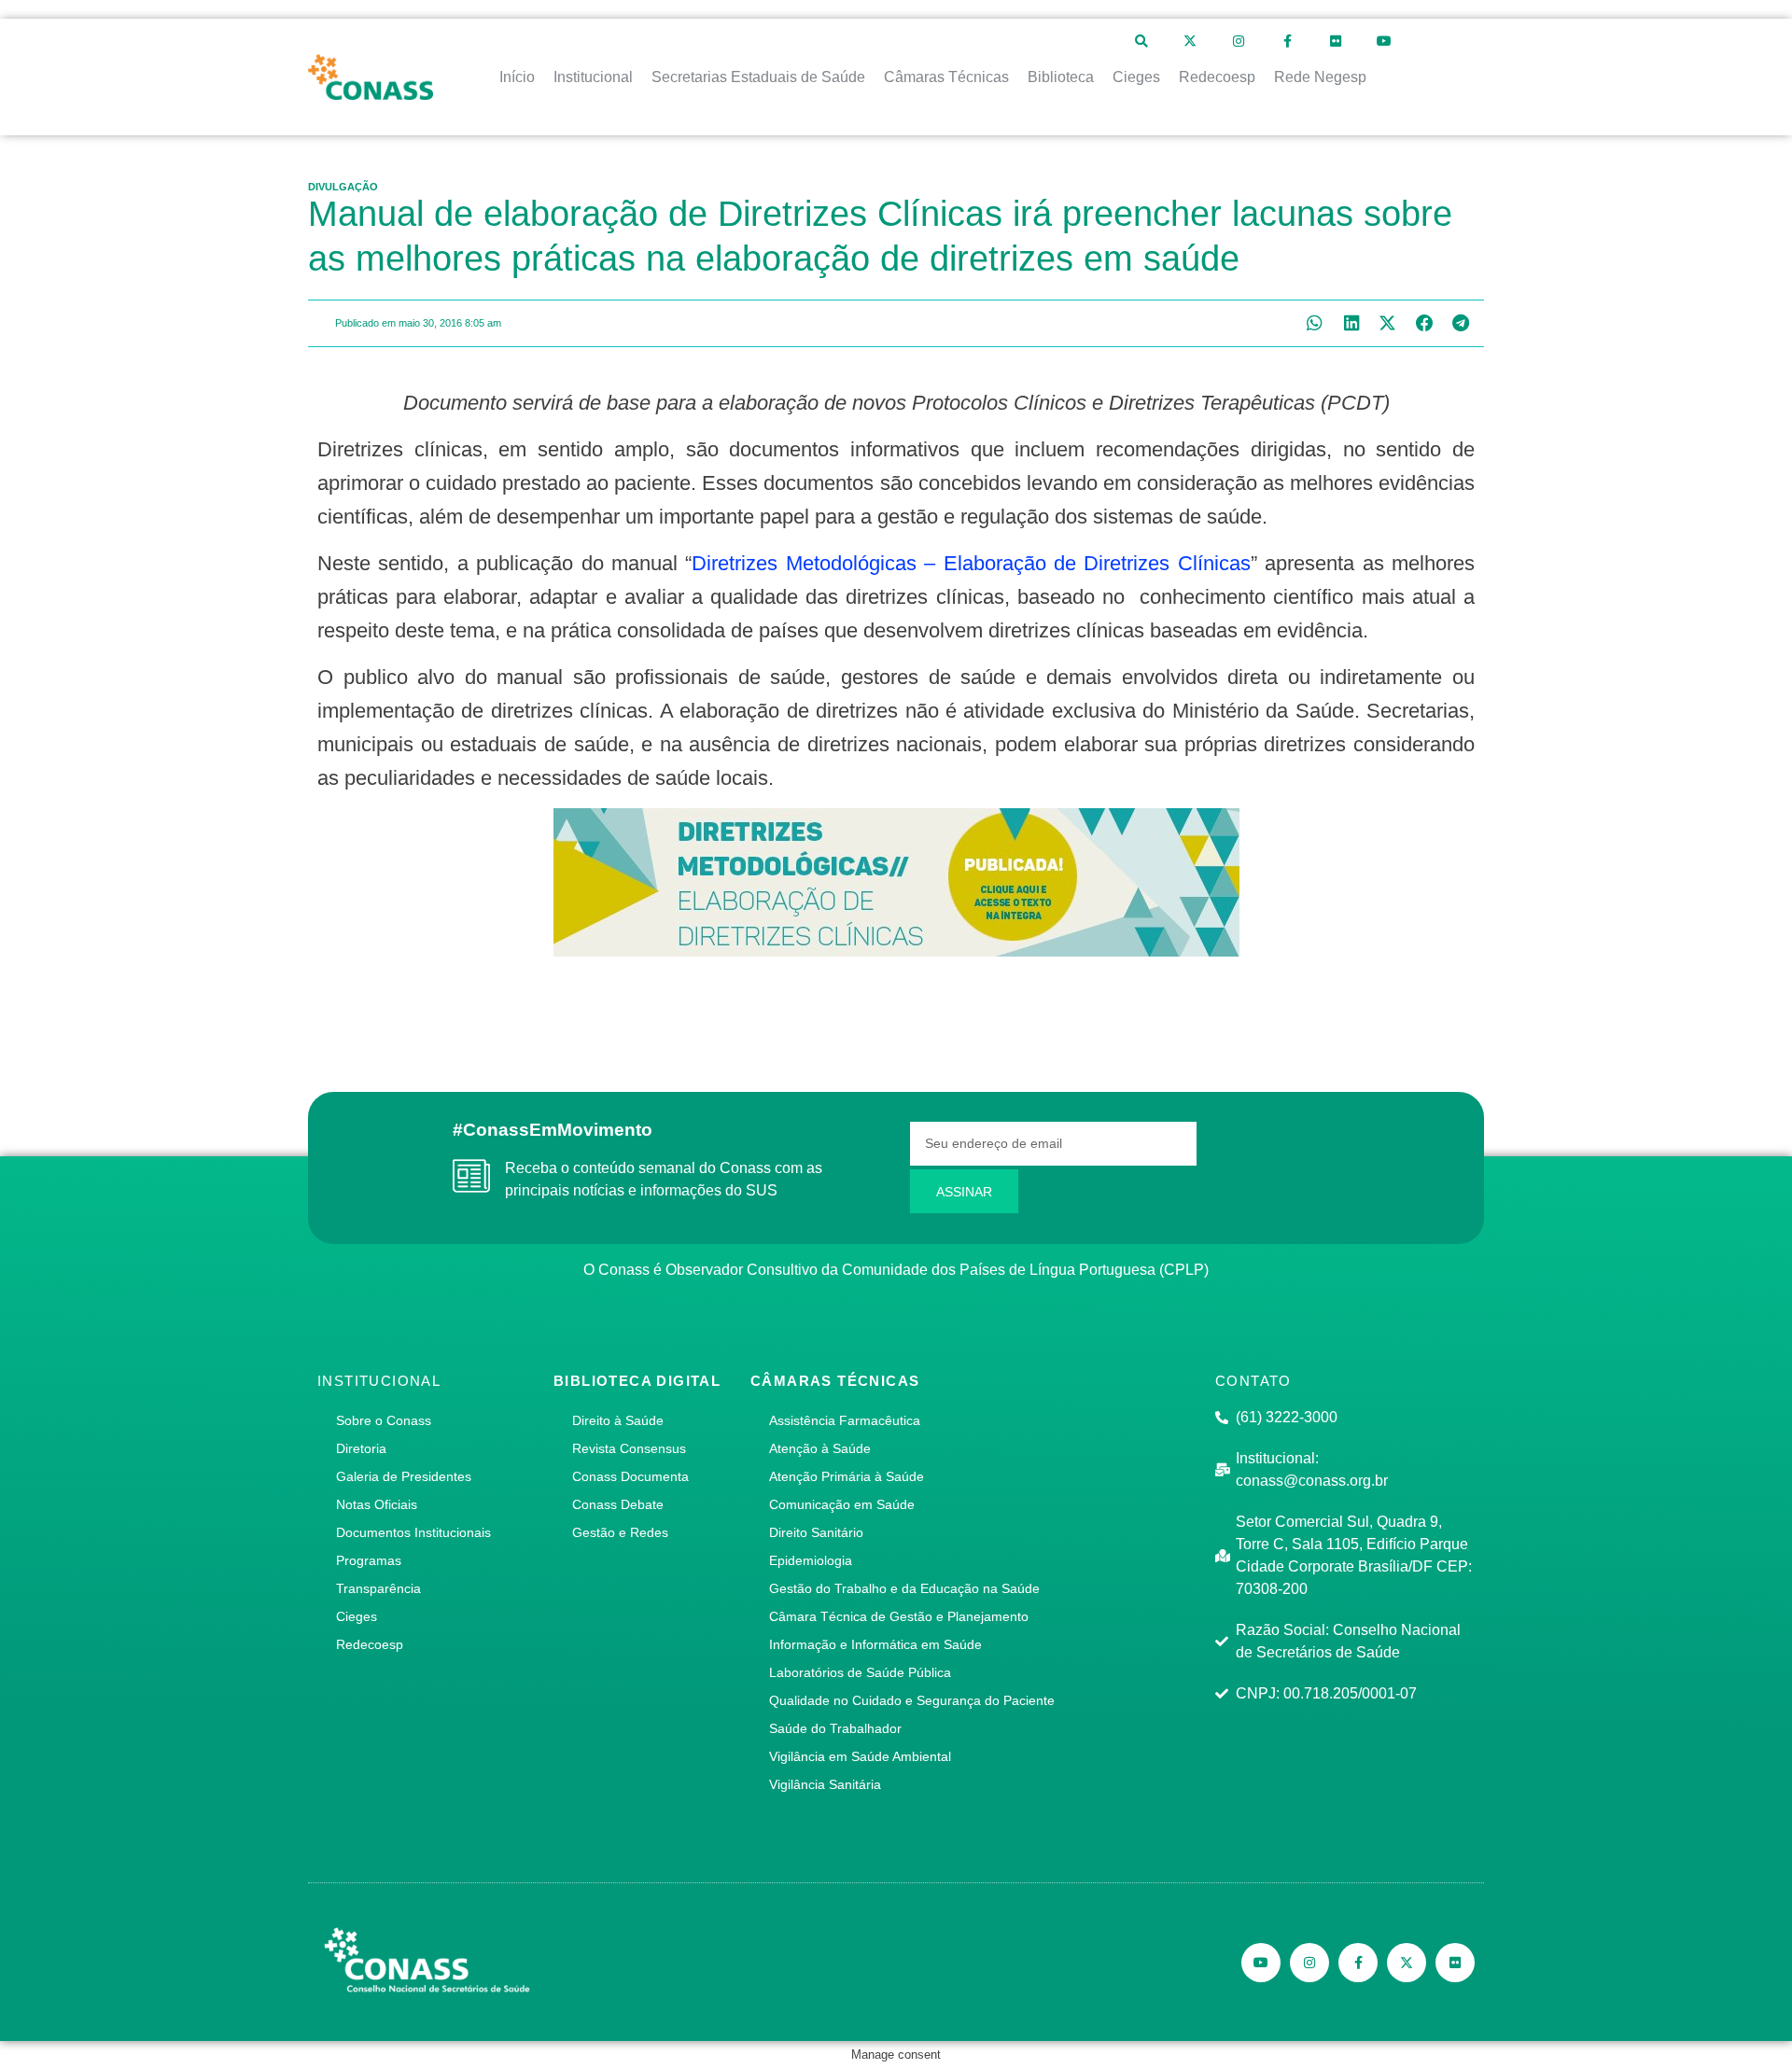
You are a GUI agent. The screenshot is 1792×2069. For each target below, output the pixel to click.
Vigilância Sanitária (825, 1784)
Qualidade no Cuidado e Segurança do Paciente (912, 1700)
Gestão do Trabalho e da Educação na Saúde (904, 1588)
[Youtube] (1384, 41)
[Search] (1141, 41)
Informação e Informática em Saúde (875, 1644)
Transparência (378, 1588)
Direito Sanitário (816, 1532)
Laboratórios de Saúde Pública (860, 1672)
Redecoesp (370, 1644)
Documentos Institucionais (413, 1532)
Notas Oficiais (377, 1504)
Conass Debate (618, 1504)
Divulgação (343, 187)
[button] (1315, 323)
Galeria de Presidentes (404, 1476)
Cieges (357, 1616)
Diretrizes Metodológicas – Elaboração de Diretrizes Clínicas (971, 563)
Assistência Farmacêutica (845, 1420)
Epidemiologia (811, 1560)
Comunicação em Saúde (842, 1504)
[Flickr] (1336, 41)
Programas (369, 1560)
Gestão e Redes (620, 1532)
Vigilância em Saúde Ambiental (860, 1756)
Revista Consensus (629, 1448)
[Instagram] (1239, 41)
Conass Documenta (630, 1476)
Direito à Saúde (618, 1420)
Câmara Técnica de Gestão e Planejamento (899, 1616)
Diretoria (361, 1448)
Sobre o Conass (384, 1420)
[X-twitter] (1190, 41)
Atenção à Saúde (820, 1448)
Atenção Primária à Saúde (847, 1476)
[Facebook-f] (1287, 41)
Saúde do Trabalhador (835, 1728)
